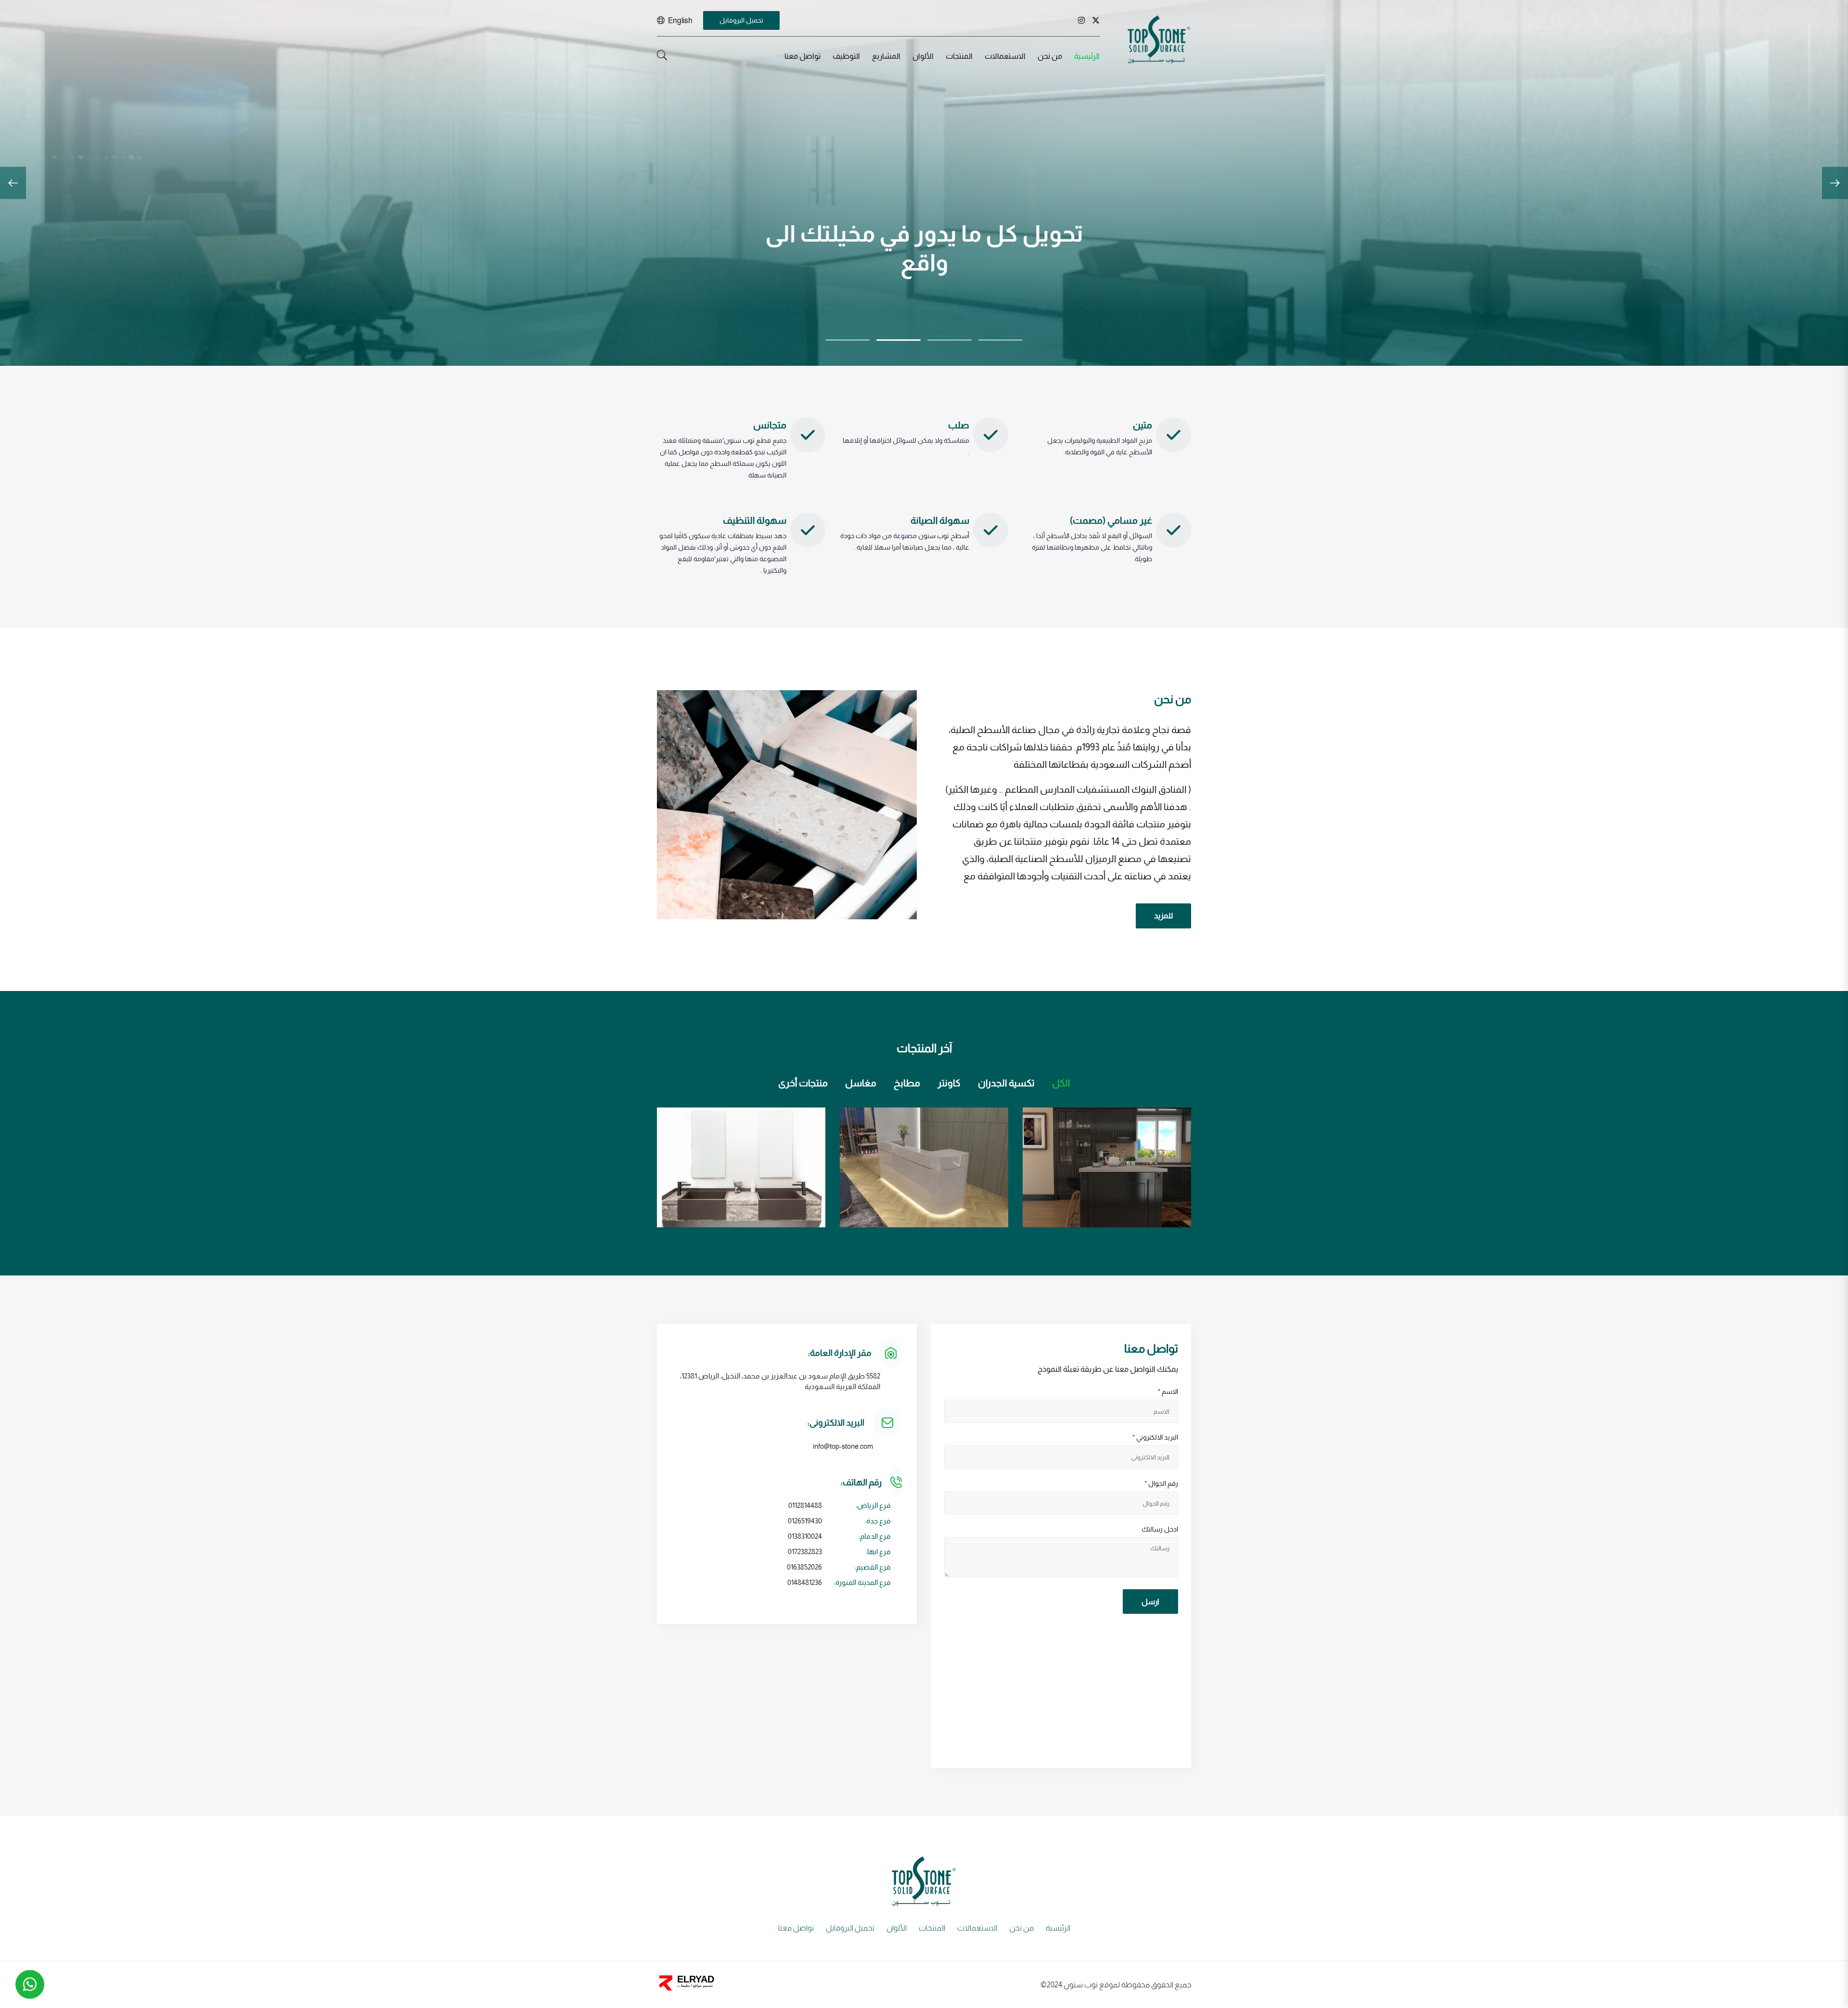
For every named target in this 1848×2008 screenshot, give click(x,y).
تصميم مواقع (702, 1986)
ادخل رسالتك (1160, 1529)
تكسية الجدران (1006, 1083)
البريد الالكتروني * (1155, 1437)
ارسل (1150, 1602)
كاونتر (949, 1083)
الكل (1061, 1083)
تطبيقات (684, 1986)
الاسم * (1168, 1391)
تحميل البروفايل (741, 20)
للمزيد (1163, 916)
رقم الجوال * (1161, 1483)
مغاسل (861, 1083)
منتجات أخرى (803, 1083)
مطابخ (907, 1083)
